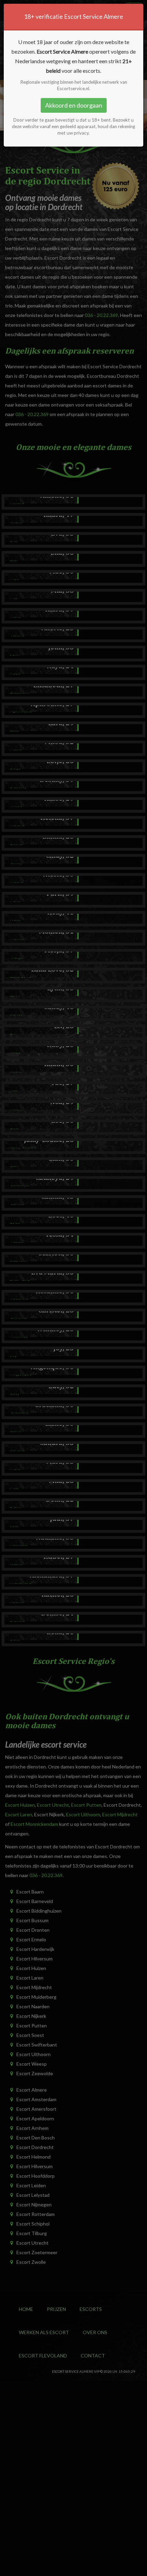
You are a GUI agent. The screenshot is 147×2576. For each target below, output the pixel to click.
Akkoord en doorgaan (74, 105)
